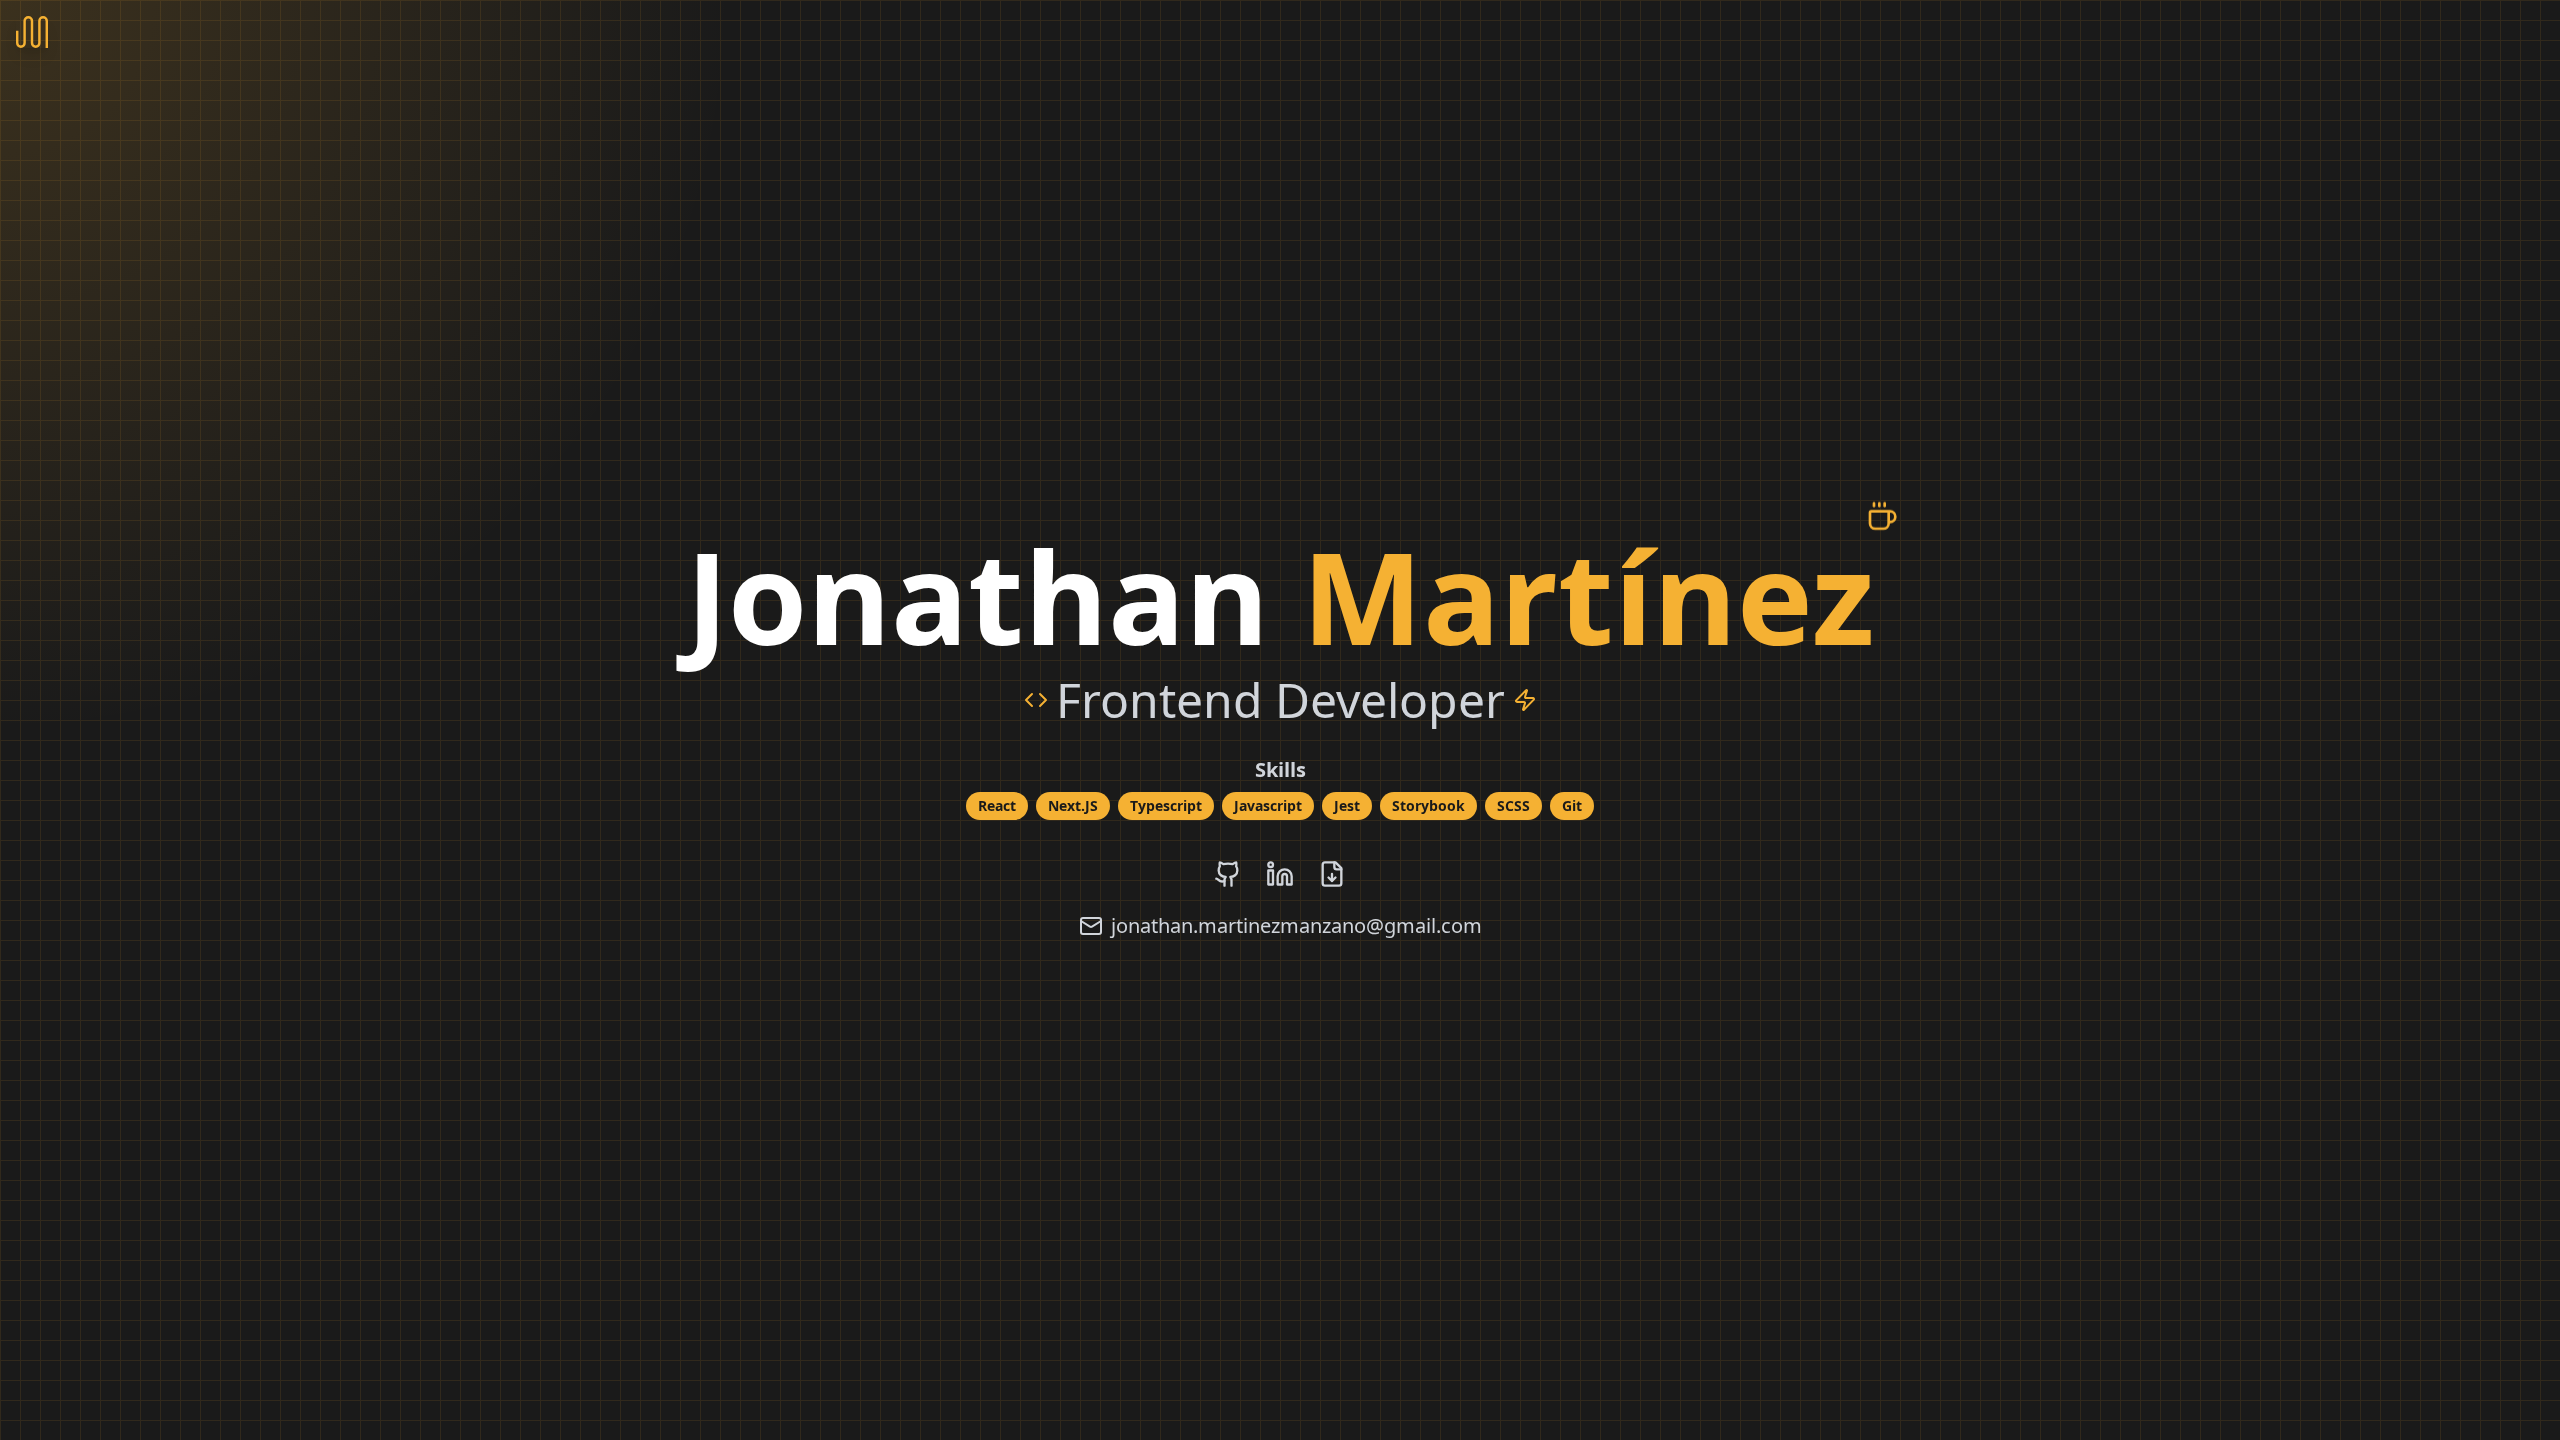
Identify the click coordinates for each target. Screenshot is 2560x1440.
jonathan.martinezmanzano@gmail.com (1296, 925)
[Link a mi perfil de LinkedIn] (1280, 874)
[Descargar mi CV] (1332, 874)
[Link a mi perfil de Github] (1228, 874)
